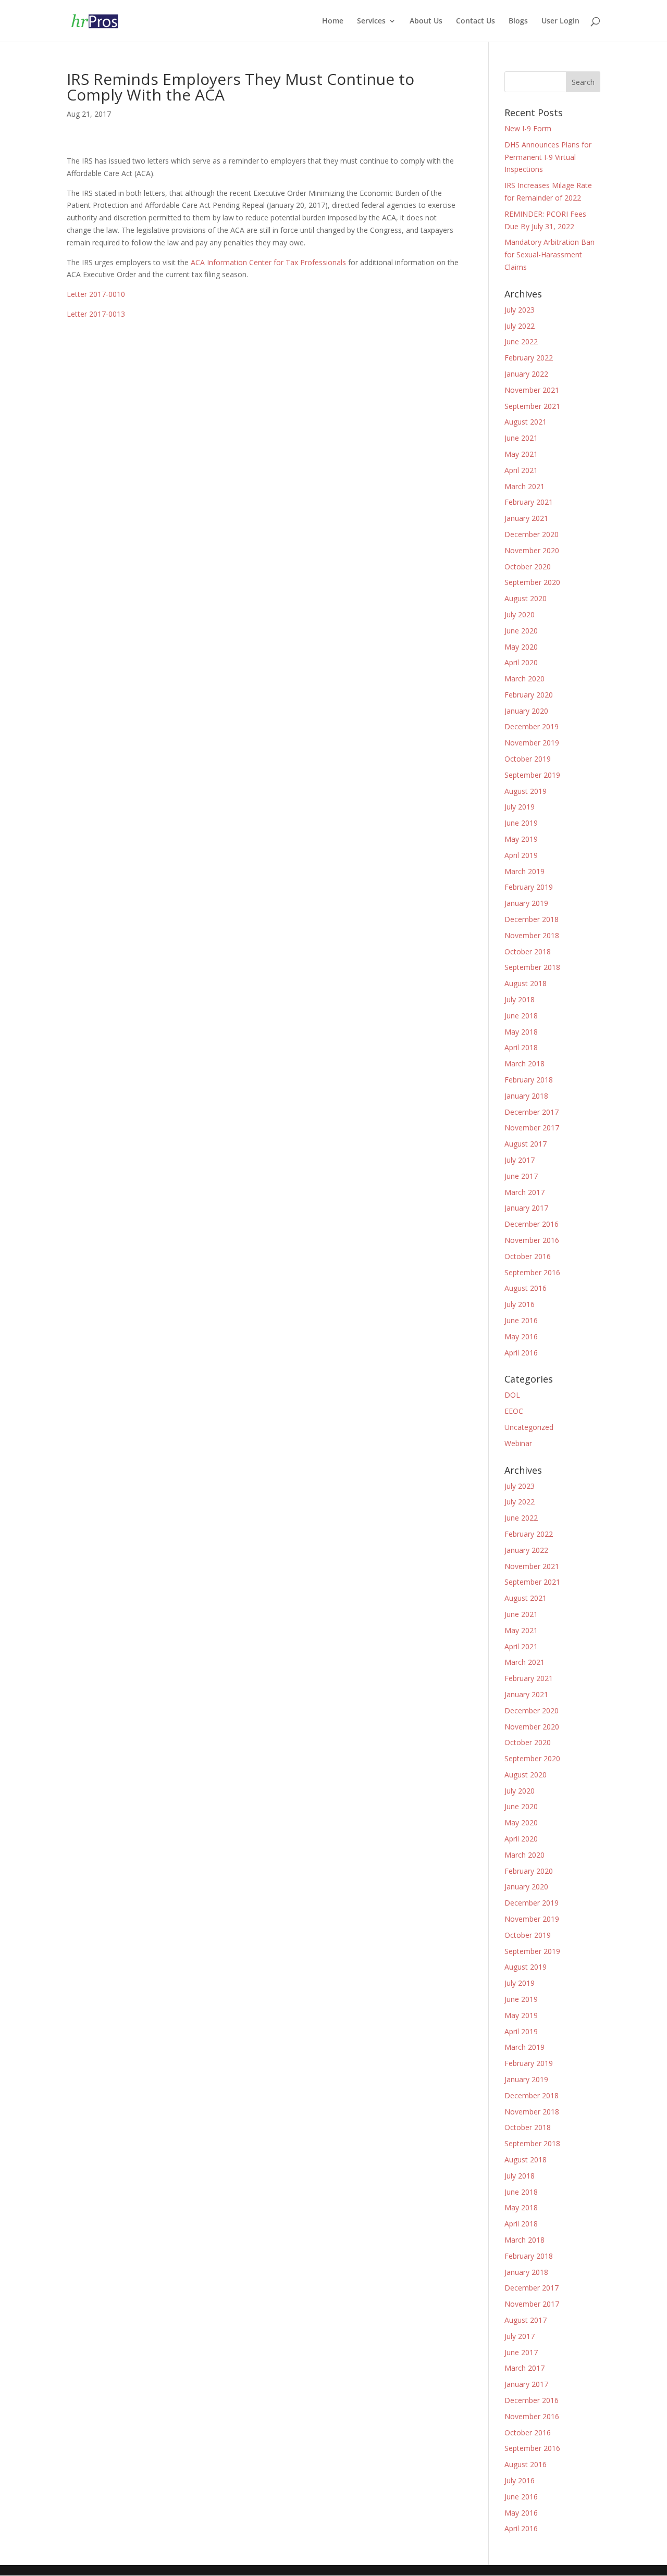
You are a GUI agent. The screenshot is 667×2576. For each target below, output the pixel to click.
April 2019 (521, 855)
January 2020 (526, 711)
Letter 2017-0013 (96, 314)
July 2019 (520, 807)
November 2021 (532, 390)
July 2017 (520, 1160)
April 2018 (521, 1047)
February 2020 (529, 695)
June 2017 (521, 1176)
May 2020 (521, 647)
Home (333, 21)
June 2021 (521, 438)
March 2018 (524, 1063)
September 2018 (532, 967)
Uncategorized (529, 1427)
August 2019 (526, 791)
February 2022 (529, 358)
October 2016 (528, 1256)
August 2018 (526, 983)
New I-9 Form (528, 128)
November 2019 (532, 743)
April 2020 (521, 662)
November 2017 (532, 1128)
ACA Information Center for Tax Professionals (268, 262)
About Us (426, 21)
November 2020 (532, 550)
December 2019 (532, 726)
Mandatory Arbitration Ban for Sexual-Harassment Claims (549, 254)
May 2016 (521, 1336)
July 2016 (520, 1304)
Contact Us (475, 21)
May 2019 (521, 839)
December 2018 (532, 919)
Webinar (518, 1443)
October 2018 (528, 951)
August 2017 (526, 1144)
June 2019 (521, 823)
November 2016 (532, 1240)
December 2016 (532, 1224)
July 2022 (520, 326)
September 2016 (532, 1272)
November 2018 (532, 935)
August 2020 (526, 598)
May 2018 (521, 1032)
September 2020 (532, 582)
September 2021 (532, 406)
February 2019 (529, 887)
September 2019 (532, 775)
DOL (512, 1395)
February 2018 (529, 1080)
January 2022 (526, 374)
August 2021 (526, 422)
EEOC (514, 1411)
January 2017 (526, 1208)
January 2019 (526, 903)
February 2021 (529, 502)
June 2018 (521, 1016)
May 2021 (521, 454)
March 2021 (524, 486)
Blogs (518, 21)
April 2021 (521, 470)
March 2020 (524, 679)
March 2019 (524, 871)
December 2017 (532, 1112)
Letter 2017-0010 (96, 294)
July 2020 (520, 614)
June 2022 (521, 341)
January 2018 (526, 1096)
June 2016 (521, 1320)
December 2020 (532, 534)
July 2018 (520, 999)
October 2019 (528, 759)
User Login (560, 21)
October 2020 (528, 567)
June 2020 (521, 631)
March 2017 (524, 1192)
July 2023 (520, 310)
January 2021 (526, 518)
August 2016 (526, 1288)
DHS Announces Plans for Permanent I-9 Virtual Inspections (548, 157)
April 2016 (521, 1353)
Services (371, 21)
